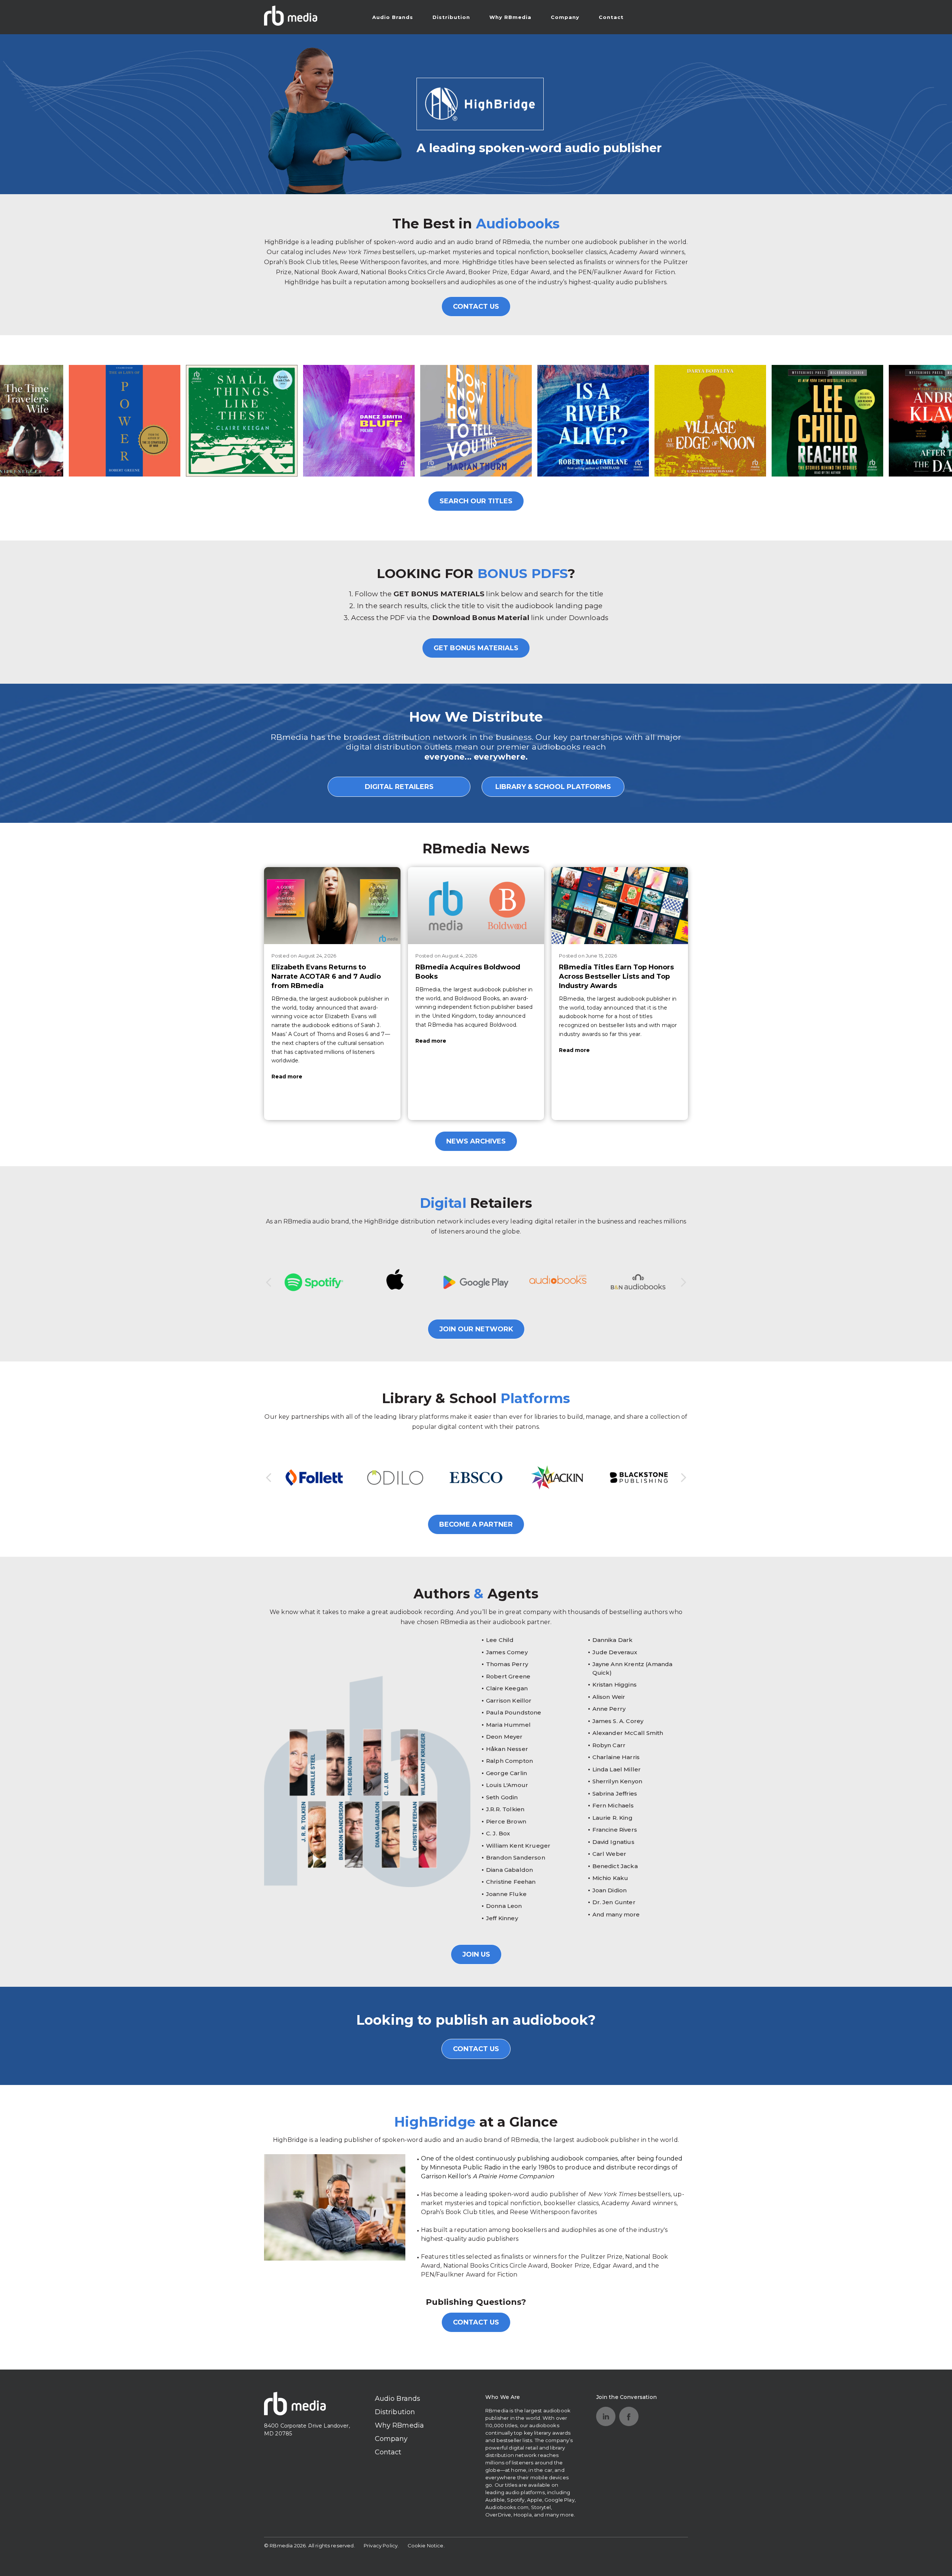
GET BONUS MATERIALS (476, 648)
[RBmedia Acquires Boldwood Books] (476, 905)
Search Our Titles (476, 501)
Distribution (451, 17)
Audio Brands (393, 17)
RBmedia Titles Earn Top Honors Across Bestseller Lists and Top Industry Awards (616, 976)
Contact (611, 17)
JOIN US (476, 1954)
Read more (287, 1077)
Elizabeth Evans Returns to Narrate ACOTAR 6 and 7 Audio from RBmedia (326, 976)
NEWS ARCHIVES (476, 1141)
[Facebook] (629, 2416)
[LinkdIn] (606, 2416)
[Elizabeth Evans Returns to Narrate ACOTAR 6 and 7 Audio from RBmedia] (332, 905)
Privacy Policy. (381, 2545)
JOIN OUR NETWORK (476, 1329)
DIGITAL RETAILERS (399, 787)
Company (565, 17)
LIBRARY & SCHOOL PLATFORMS (553, 787)
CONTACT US (476, 307)
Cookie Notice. (426, 2545)
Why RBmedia (510, 17)
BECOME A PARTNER (476, 1524)
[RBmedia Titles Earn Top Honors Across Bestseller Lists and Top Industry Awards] (620, 905)
